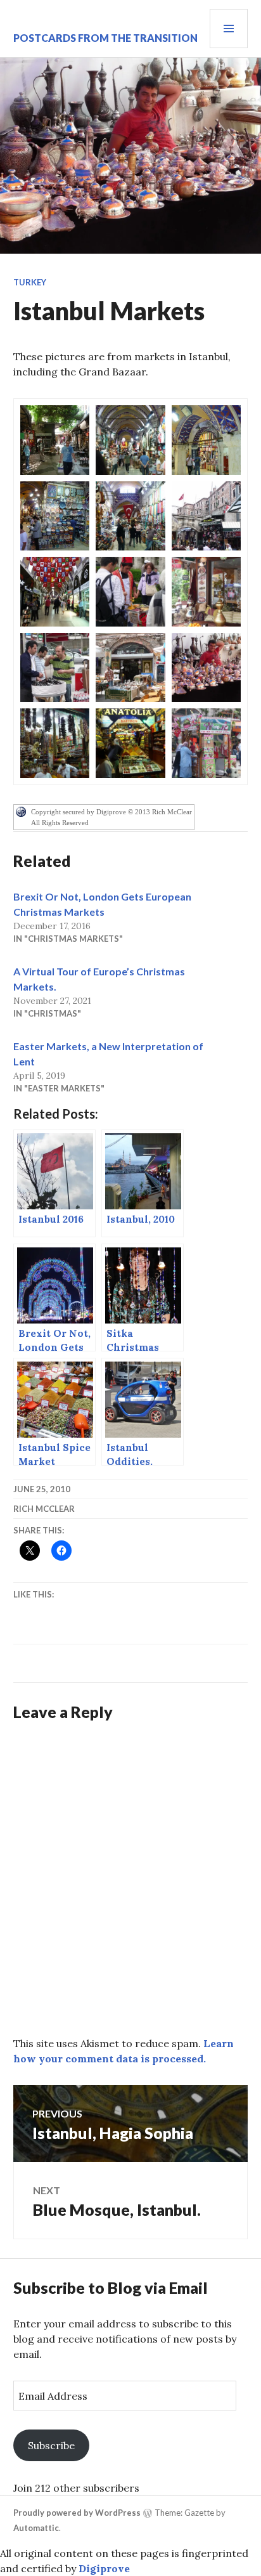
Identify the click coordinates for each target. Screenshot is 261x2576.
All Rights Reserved (60, 823)
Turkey (30, 282)
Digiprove (104, 2568)
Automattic (36, 2528)
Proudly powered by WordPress (77, 2513)
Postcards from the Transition (105, 38)
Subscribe (51, 2445)
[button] (55, 440)
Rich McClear (44, 1509)
